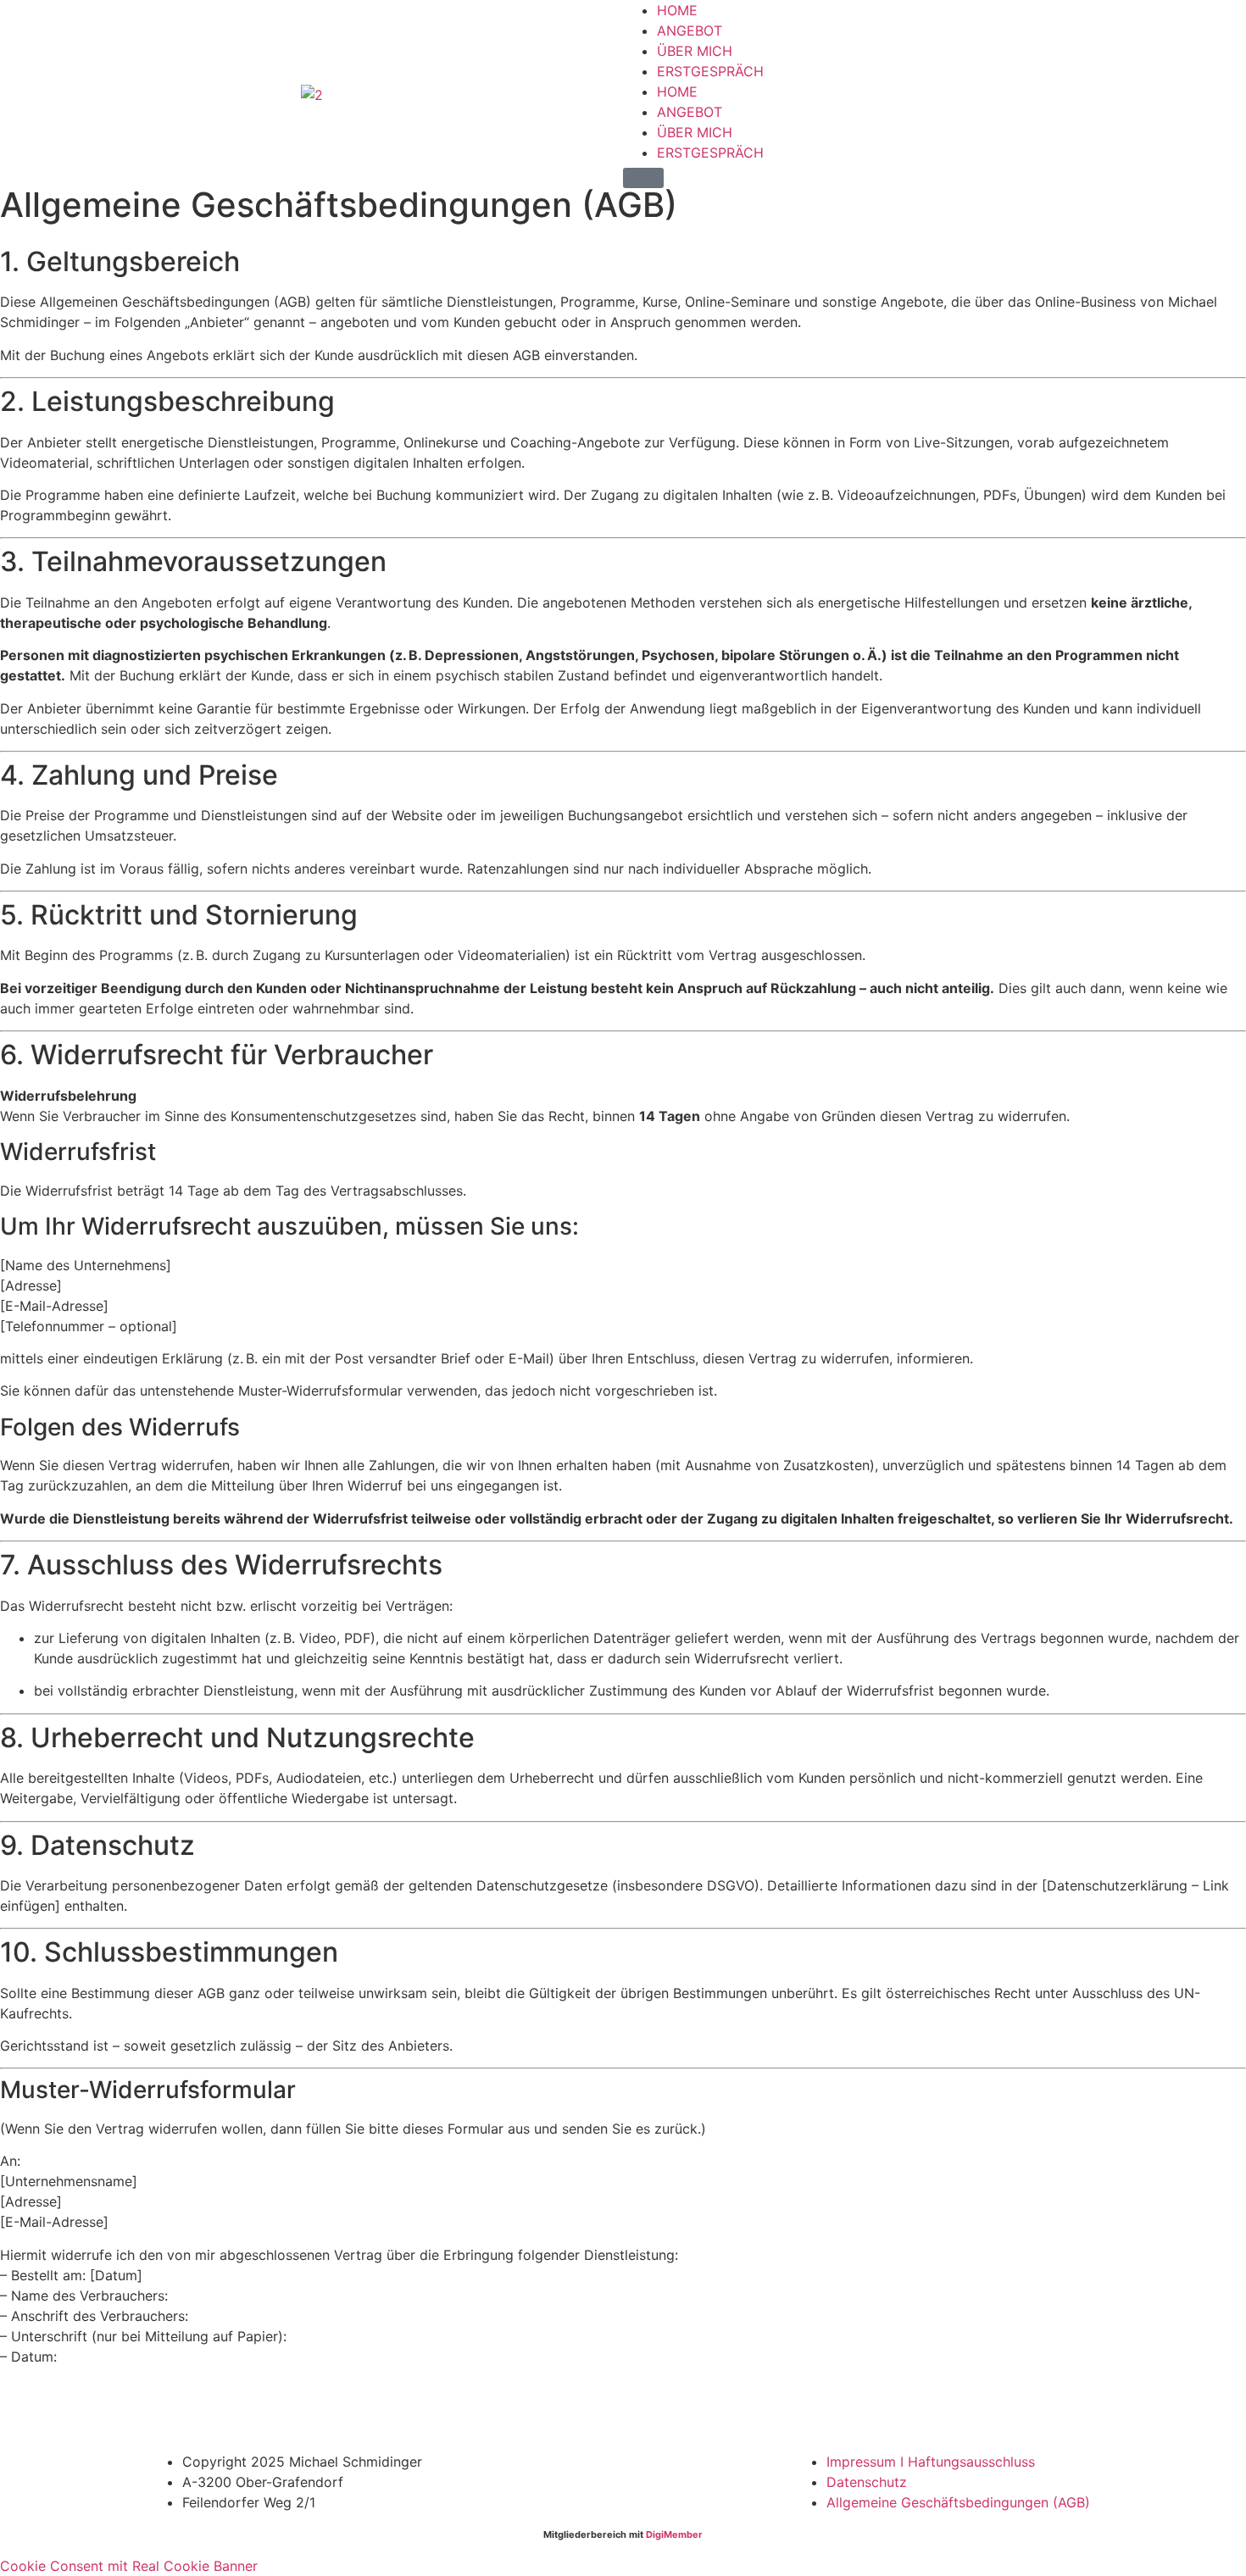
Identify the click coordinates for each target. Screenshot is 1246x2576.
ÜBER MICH (695, 51)
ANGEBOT (690, 31)
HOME (677, 10)
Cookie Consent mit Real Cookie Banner (129, 2566)
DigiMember (674, 2534)
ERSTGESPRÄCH (710, 71)
